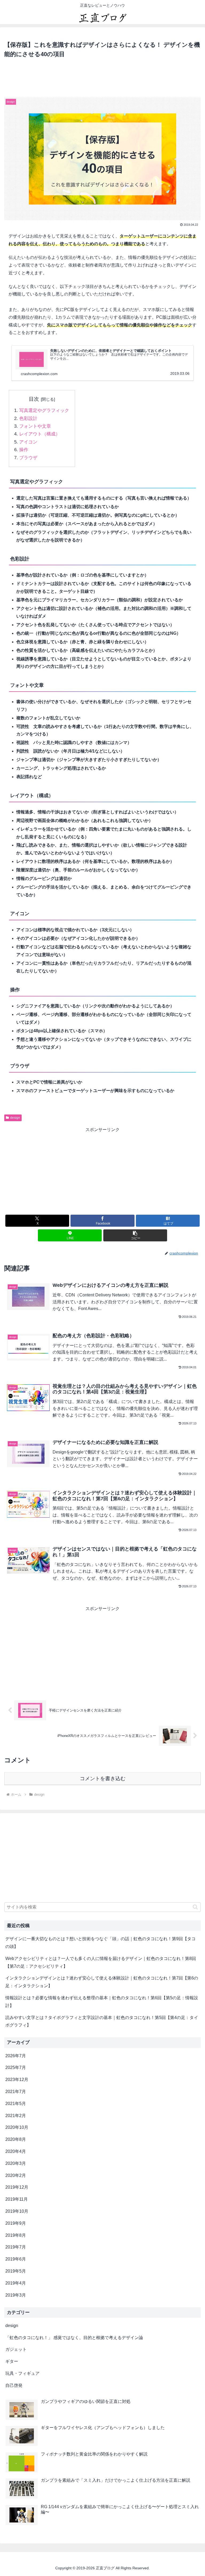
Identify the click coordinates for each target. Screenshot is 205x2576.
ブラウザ (28, 458)
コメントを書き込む (103, 1778)
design (15, 1118)
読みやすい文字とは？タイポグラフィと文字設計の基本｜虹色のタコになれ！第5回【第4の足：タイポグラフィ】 (102, 2021)
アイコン (28, 442)
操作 (24, 450)
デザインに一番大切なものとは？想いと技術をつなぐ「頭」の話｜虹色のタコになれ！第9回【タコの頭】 (100, 1943)
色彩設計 (28, 418)
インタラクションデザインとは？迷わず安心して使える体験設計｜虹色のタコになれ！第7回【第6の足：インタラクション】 (102, 1982)
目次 (34, 399)
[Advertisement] (102, 79)
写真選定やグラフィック (44, 410)
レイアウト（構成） (40, 434)
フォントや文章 (35, 426)
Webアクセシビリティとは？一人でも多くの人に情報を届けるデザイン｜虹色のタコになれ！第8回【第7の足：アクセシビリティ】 (101, 1962)
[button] (135, 1235)
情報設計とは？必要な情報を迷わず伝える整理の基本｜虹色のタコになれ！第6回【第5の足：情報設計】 (102, 2002)
